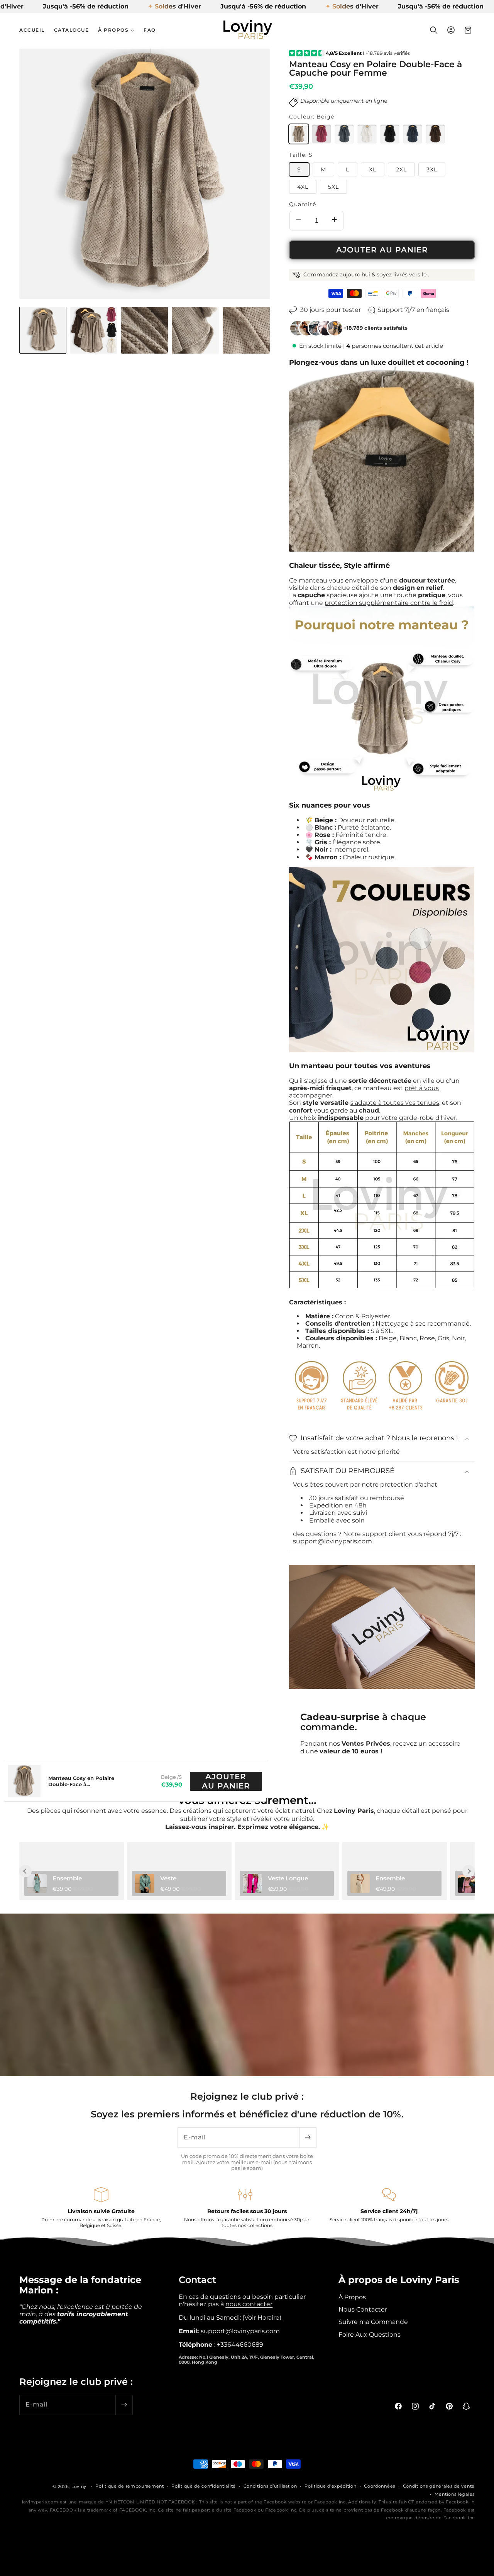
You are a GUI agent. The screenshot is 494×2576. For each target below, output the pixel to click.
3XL (432, 169)
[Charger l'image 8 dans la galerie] (94, 330)
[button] (116, 30)
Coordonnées (380, 2486)
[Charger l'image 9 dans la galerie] (145, 330)
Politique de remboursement (129, 2486)
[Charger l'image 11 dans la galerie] (246, 330)
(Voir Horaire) (262, 2317)
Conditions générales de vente (439, 2486)
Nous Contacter (363, 2309)
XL (373, 169)
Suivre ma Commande (373, 2322)
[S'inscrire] (308, 2137)
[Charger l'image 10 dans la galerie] (195, 330)
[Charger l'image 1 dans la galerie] (43, 330)
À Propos (352, 2297)
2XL (401, 169)
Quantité (303, 204)
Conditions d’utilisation (270, 2486)
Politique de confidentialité (204, 2486)
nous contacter (249, 2304)
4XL (303, 187)
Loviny (79, 2486)
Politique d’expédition (330, 2486)
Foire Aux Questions (370, 2334)
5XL (333, 187)
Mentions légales (455, 2494)
